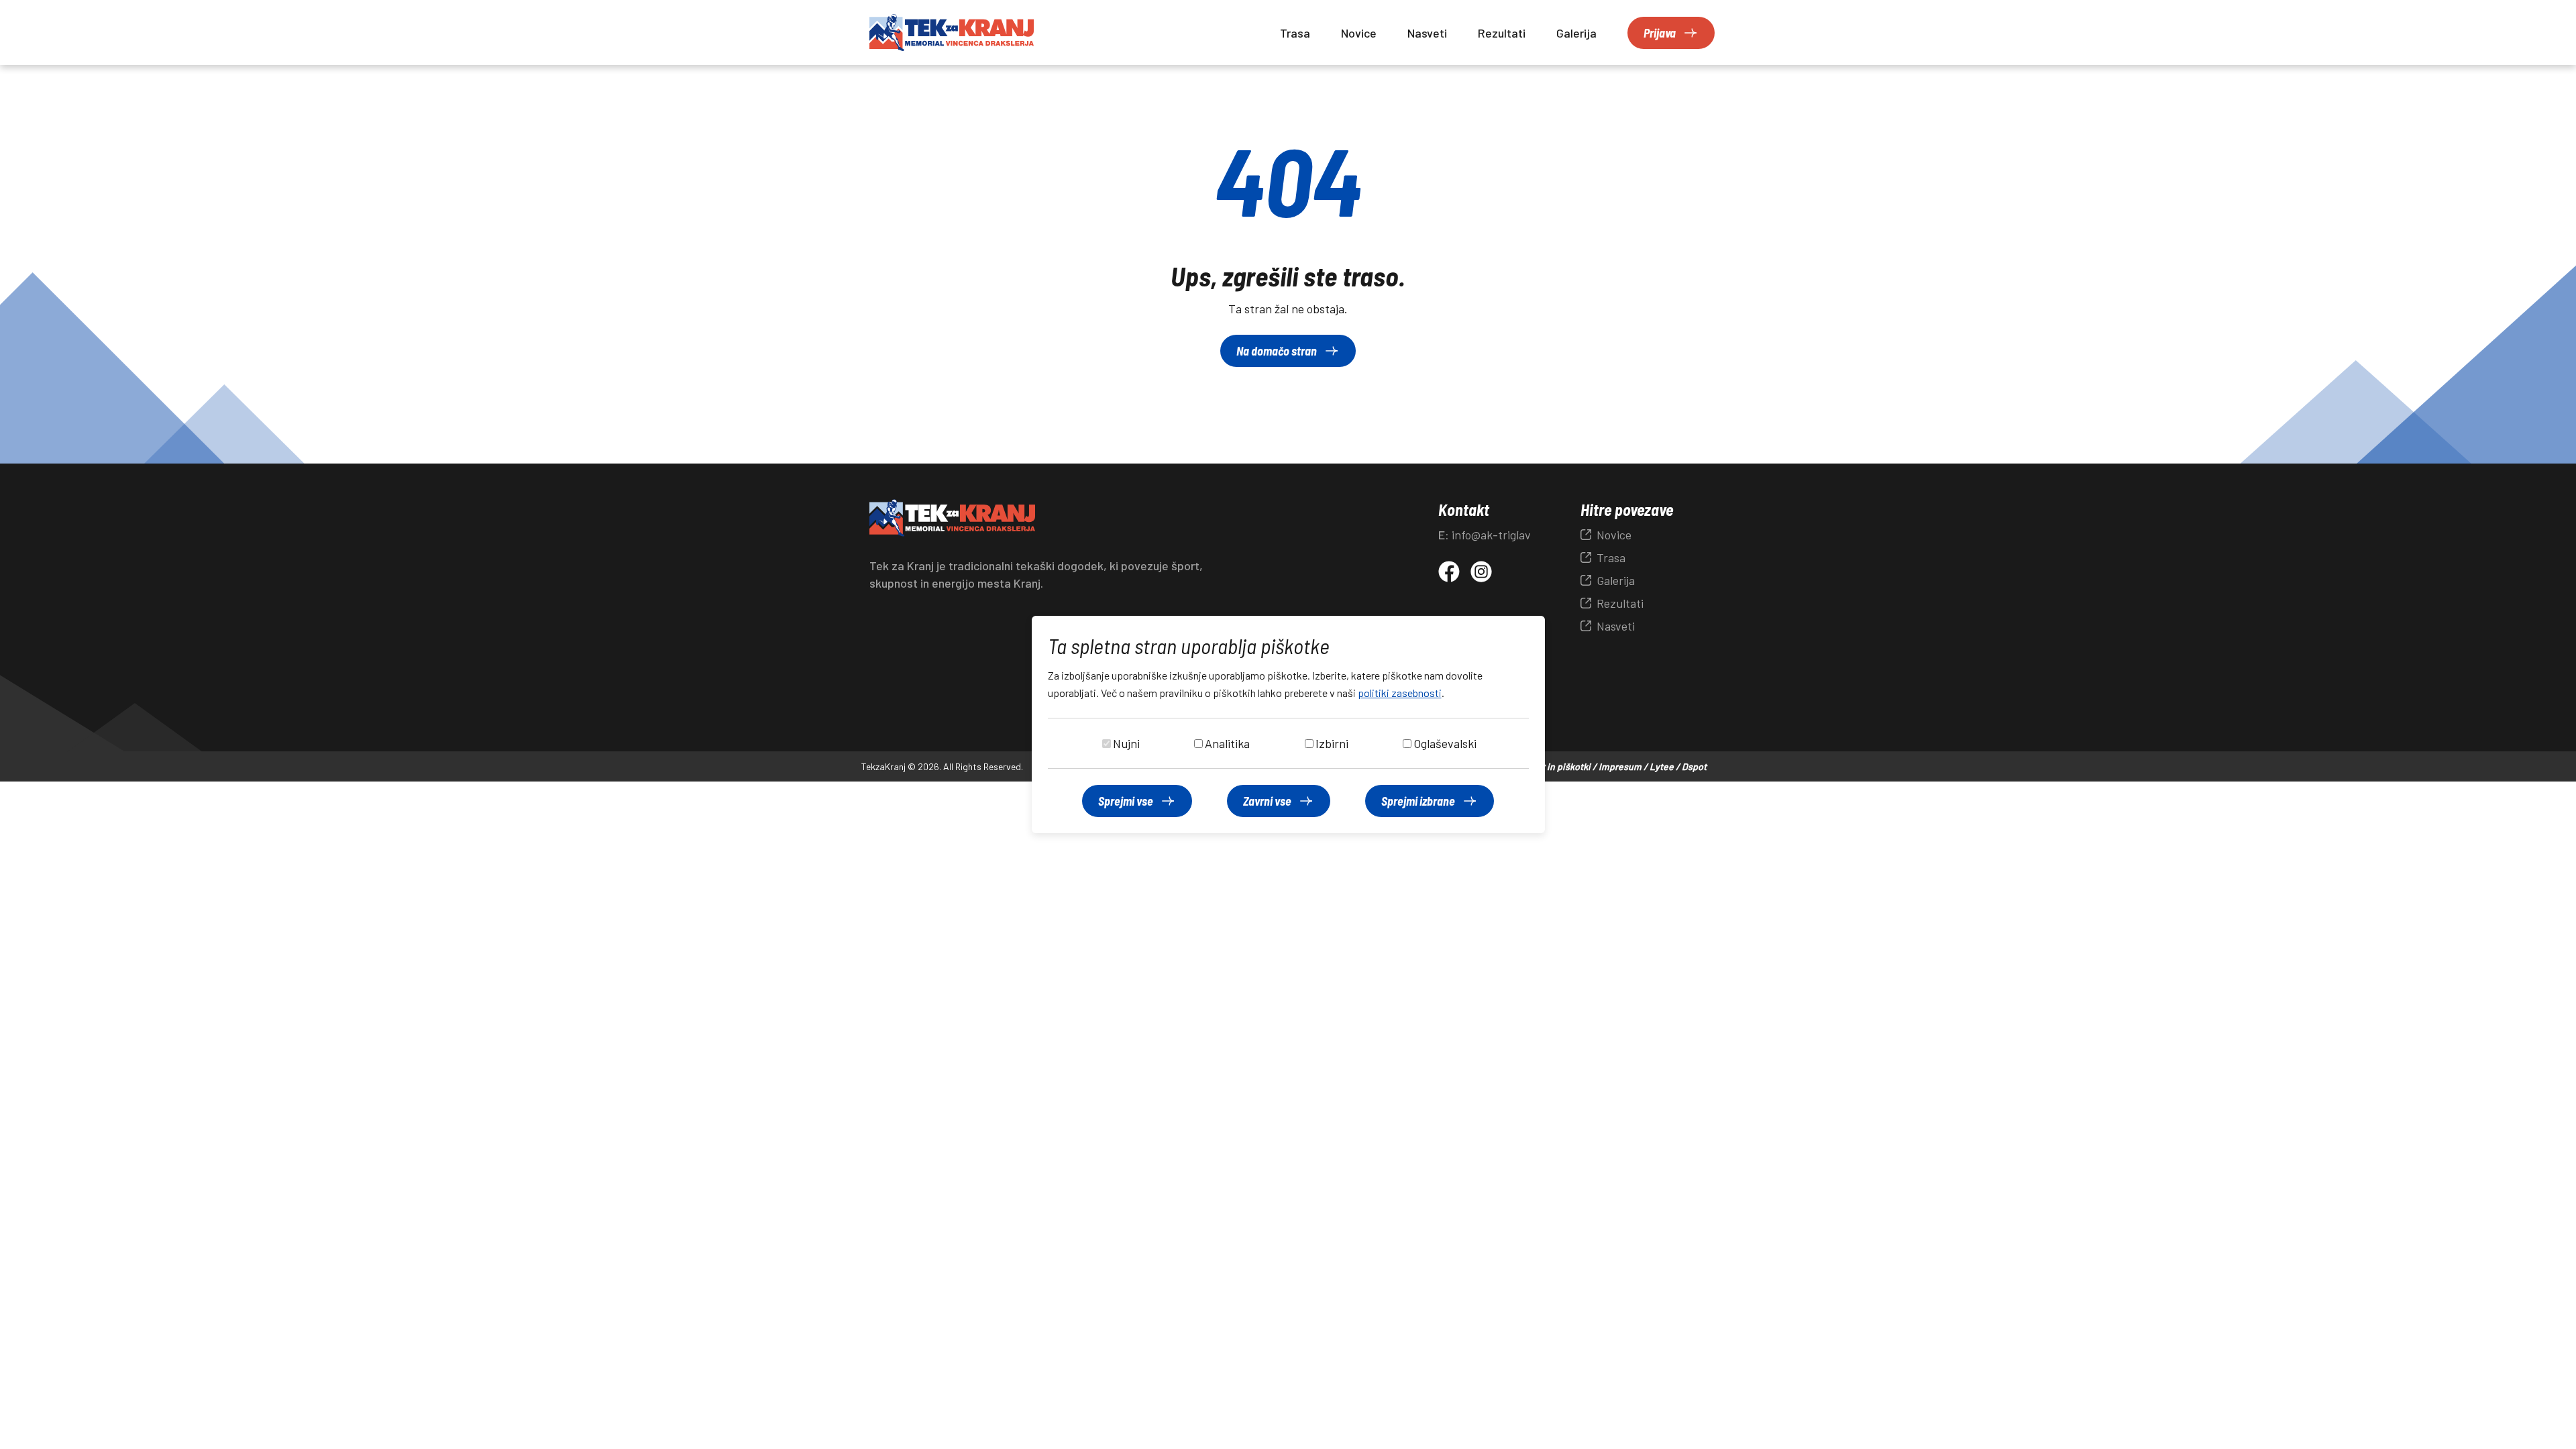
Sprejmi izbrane (1418, 801)
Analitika (1227, 743)
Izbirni (1332, 743)
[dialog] (1288, 724)
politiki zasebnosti (1400, 693)
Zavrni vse (1267, 801)
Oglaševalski (1445, 743)
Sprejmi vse (1126, 801)
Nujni (1126, 743)
